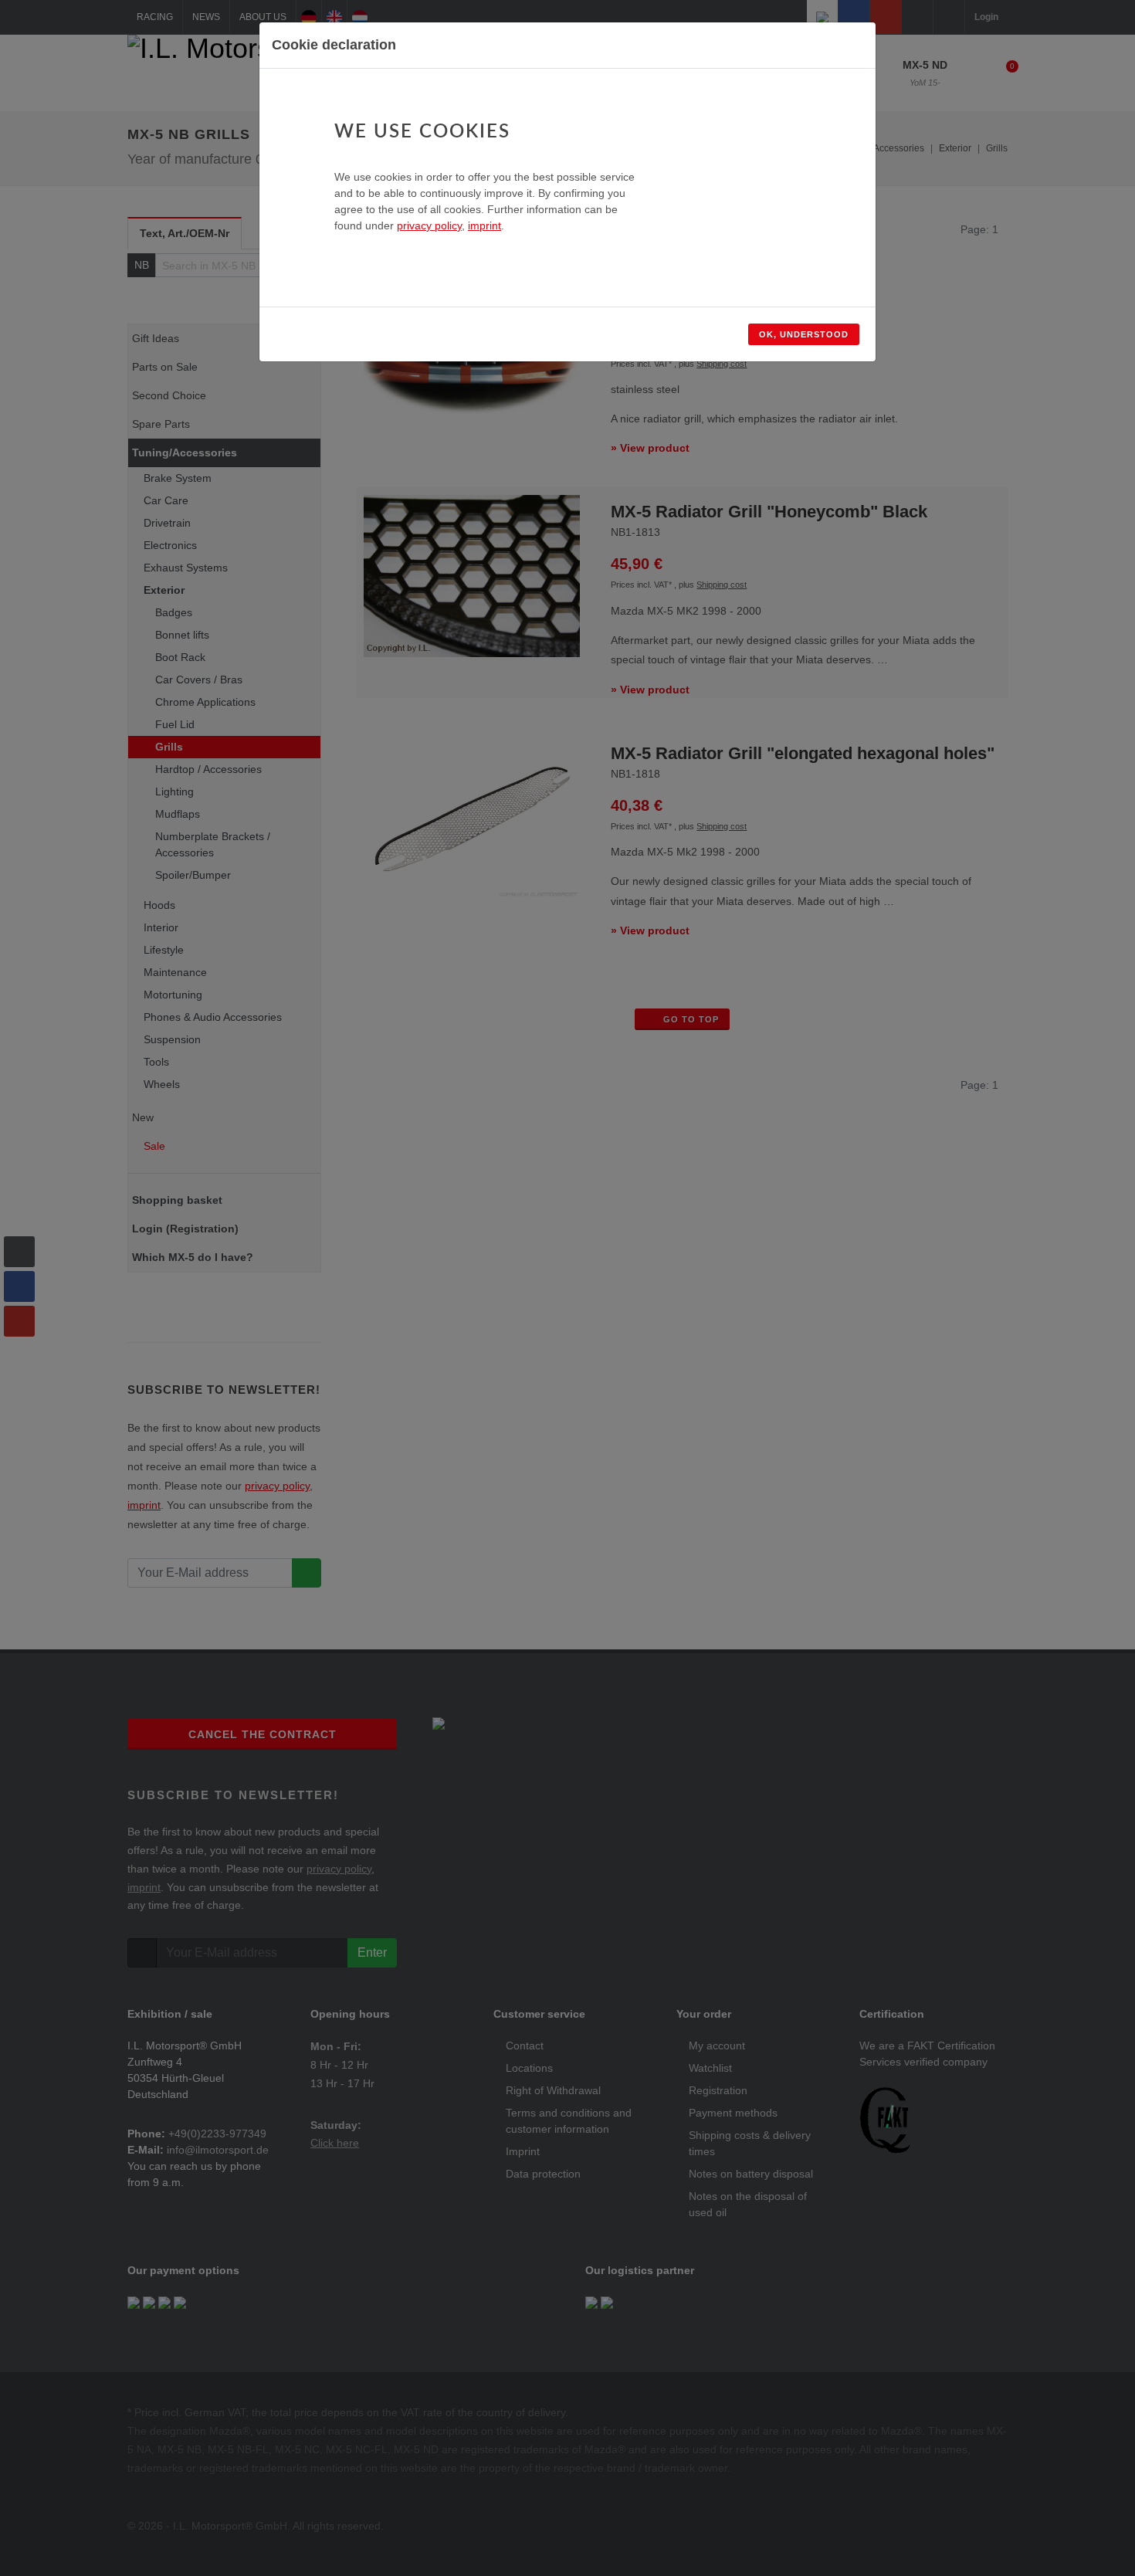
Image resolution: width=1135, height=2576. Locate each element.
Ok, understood (804, 334)
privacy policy (429, 225)
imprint (484, 225)
